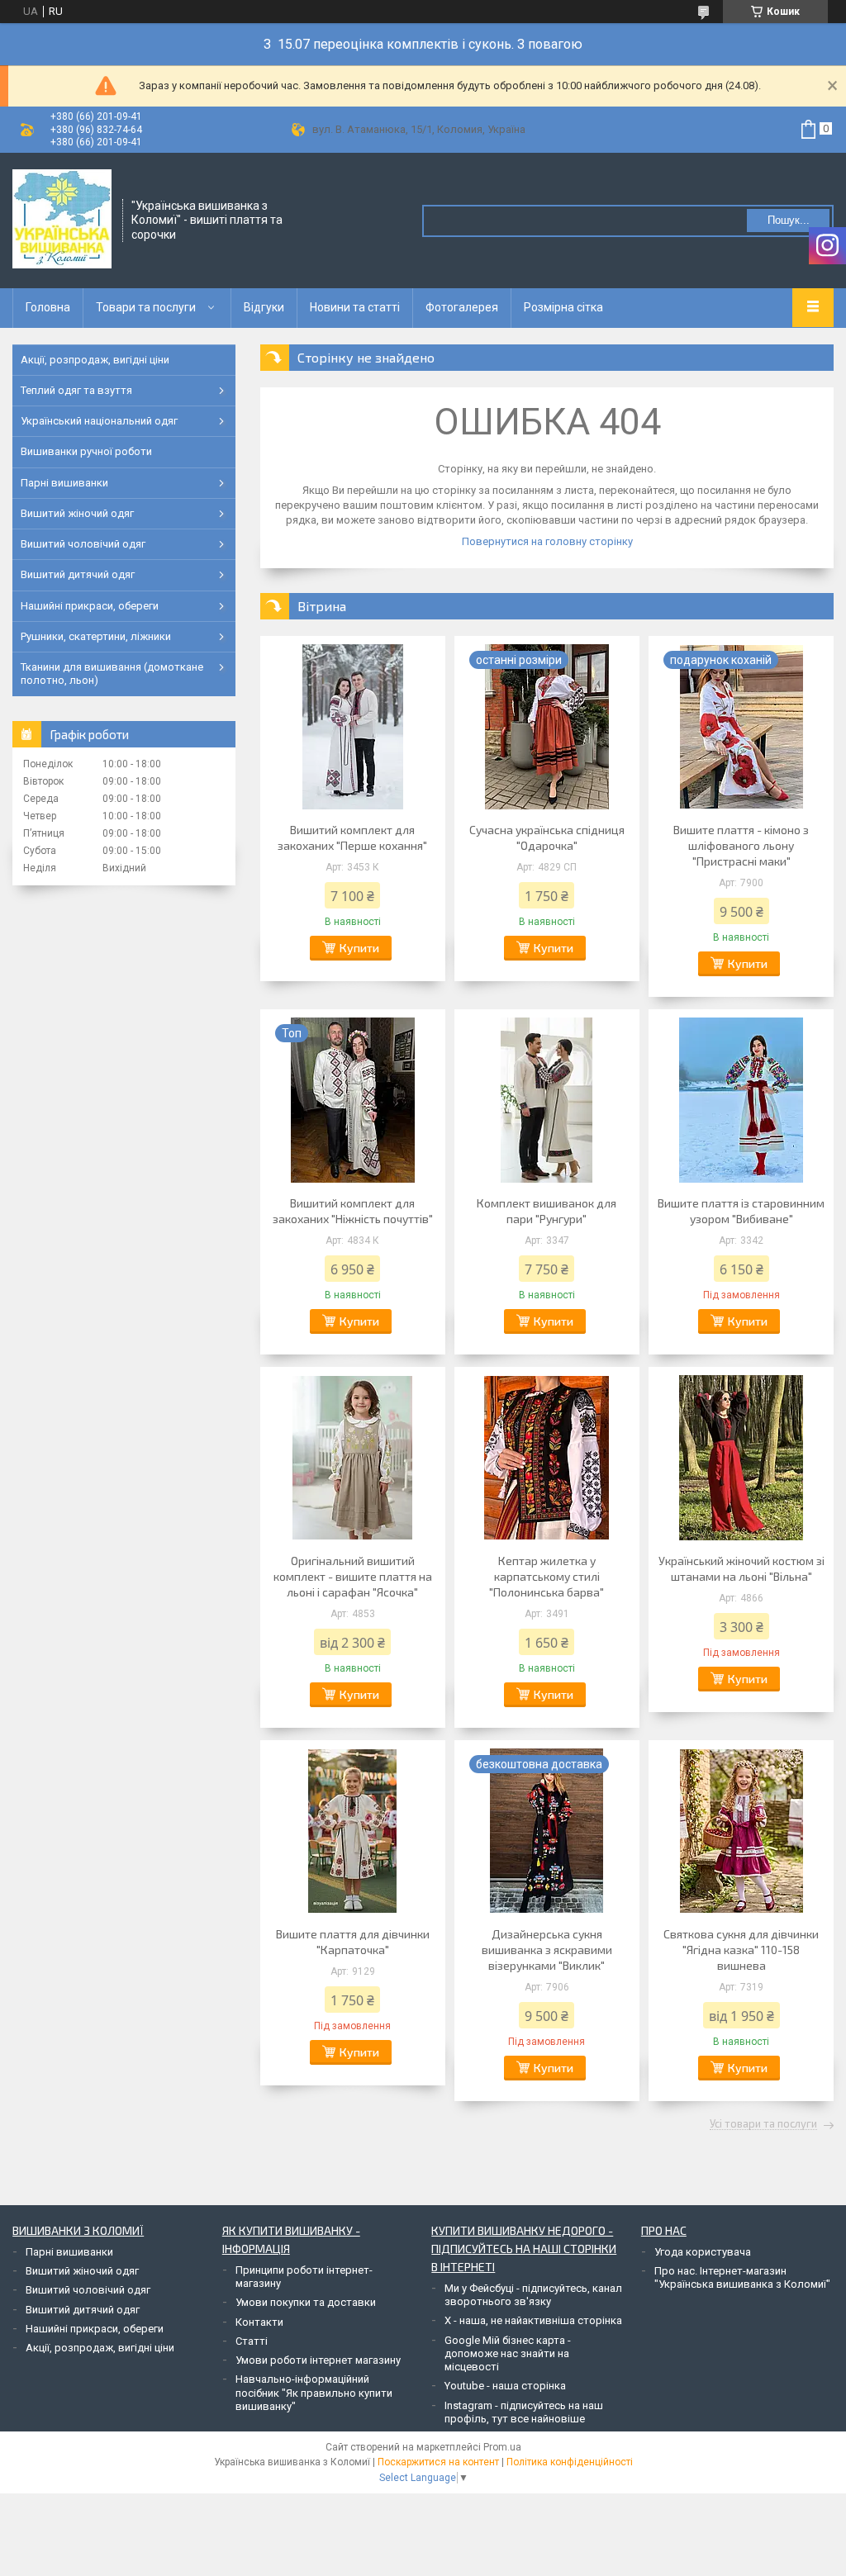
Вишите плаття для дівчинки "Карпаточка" (353, 1942)
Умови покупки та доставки (306, 2302)
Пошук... (789, 220)
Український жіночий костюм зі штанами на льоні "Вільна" (741, 1568)
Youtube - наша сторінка (505, 2386)
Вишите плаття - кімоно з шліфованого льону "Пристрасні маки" (741, 845)
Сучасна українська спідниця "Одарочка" (547, 837)
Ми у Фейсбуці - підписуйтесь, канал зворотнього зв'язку (533, 2295)
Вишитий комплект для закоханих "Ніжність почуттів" (353, 1211)
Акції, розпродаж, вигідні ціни (95, 360)
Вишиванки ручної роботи (86, 451)
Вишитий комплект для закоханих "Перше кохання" (352, 837)
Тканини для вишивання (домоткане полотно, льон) (112, 674)
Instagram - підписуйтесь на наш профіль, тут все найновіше (524, 2412)
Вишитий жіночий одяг (77, 513)
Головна (48, 307)
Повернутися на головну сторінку (547, 541)
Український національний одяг (99, 421)
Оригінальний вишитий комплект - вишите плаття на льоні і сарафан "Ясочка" (353, 1576)
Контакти (259, 2322)
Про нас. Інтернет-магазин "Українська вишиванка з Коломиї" (742, 2277)
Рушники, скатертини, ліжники (96, 636)
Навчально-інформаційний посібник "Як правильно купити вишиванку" (314, 2393)
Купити (359, 948)
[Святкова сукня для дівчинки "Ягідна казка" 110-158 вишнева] (741, 1831)
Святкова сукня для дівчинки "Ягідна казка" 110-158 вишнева (741, 1950)
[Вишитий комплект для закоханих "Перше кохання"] (353, 727)
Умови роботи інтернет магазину (318, 2360)
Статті (252, 2341)
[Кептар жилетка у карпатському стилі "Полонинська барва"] (547, 1458)
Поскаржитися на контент (438, 2462)
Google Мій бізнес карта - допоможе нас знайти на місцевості (508, 2354)
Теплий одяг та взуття (76, 390)
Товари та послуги (146, 307)
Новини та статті (355, 307)
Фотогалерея (462, 307)
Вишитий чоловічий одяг (83, 544)
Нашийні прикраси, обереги (90, 606)
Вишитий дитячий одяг (78, 574)
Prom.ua (502, 2447)
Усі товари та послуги (763, 2124)
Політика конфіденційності (570, 2462)
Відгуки (264, 307)
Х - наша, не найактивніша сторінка (533, 2320)
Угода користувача (703, 2252)
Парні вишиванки (64, 483)
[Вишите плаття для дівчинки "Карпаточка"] (353, 1831)
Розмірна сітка (563, 307)
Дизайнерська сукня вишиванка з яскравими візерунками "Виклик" (547, 1950)
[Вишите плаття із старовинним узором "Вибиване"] (741, 1100)
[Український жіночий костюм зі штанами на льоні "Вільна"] (741, 1458)
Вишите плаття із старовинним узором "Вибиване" (741, 1211)
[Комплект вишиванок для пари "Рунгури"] (547, 1100)
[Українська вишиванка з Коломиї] (62, 219)
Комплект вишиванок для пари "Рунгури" (547, 1211)
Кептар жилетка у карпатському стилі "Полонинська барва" (547, 1576)
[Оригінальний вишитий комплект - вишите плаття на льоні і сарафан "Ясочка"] (353, 1458)
